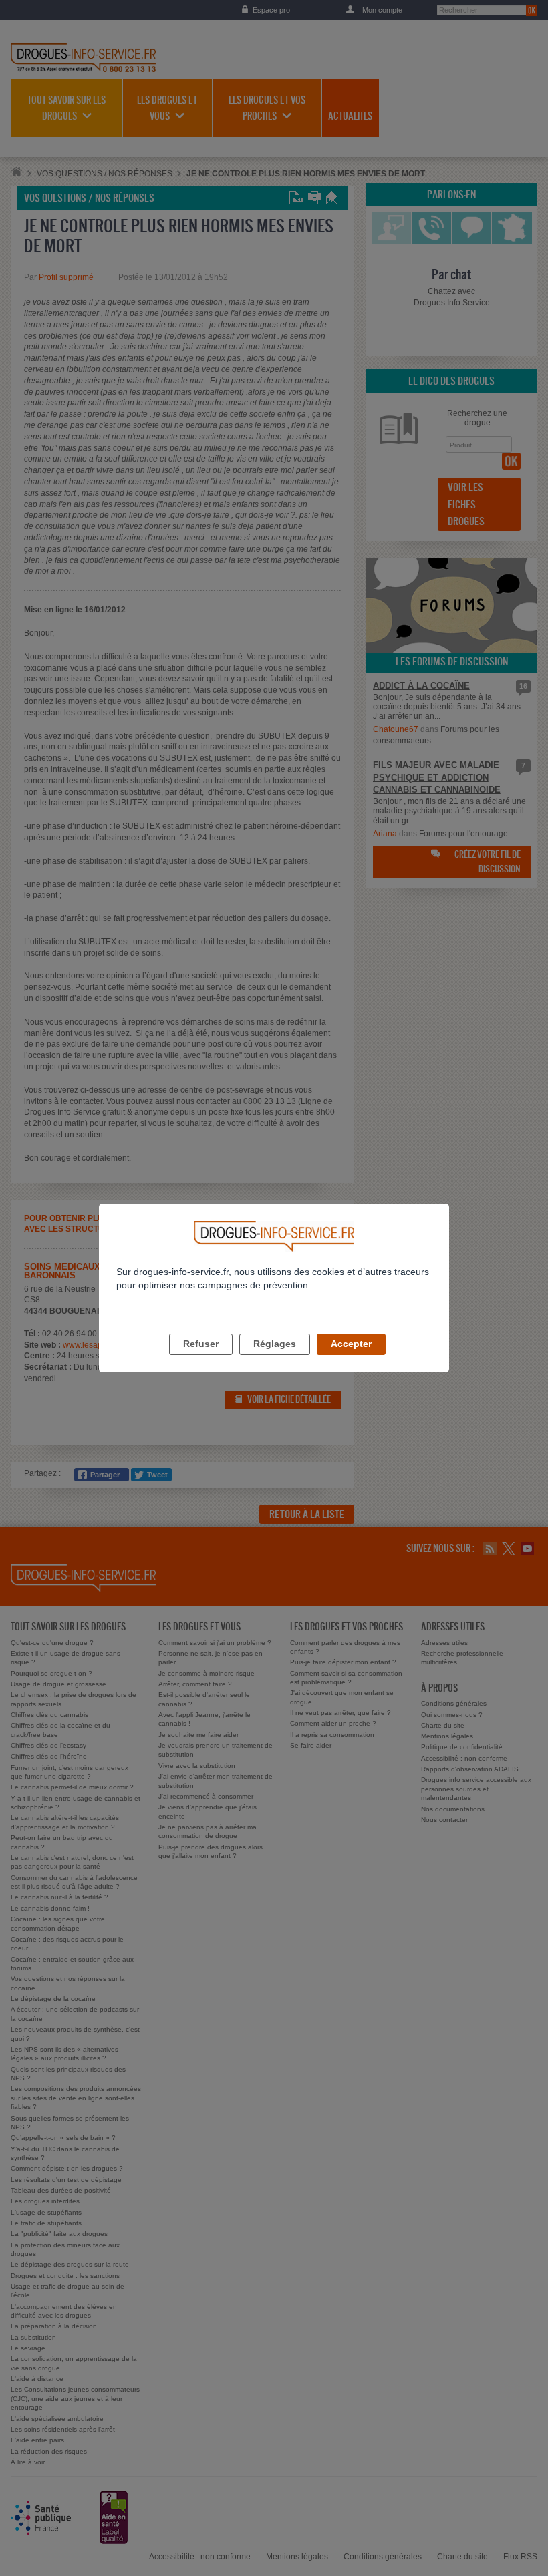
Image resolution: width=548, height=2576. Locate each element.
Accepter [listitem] (351, 1344)
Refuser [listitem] (201, 1344)
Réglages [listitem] (275, 1344)
